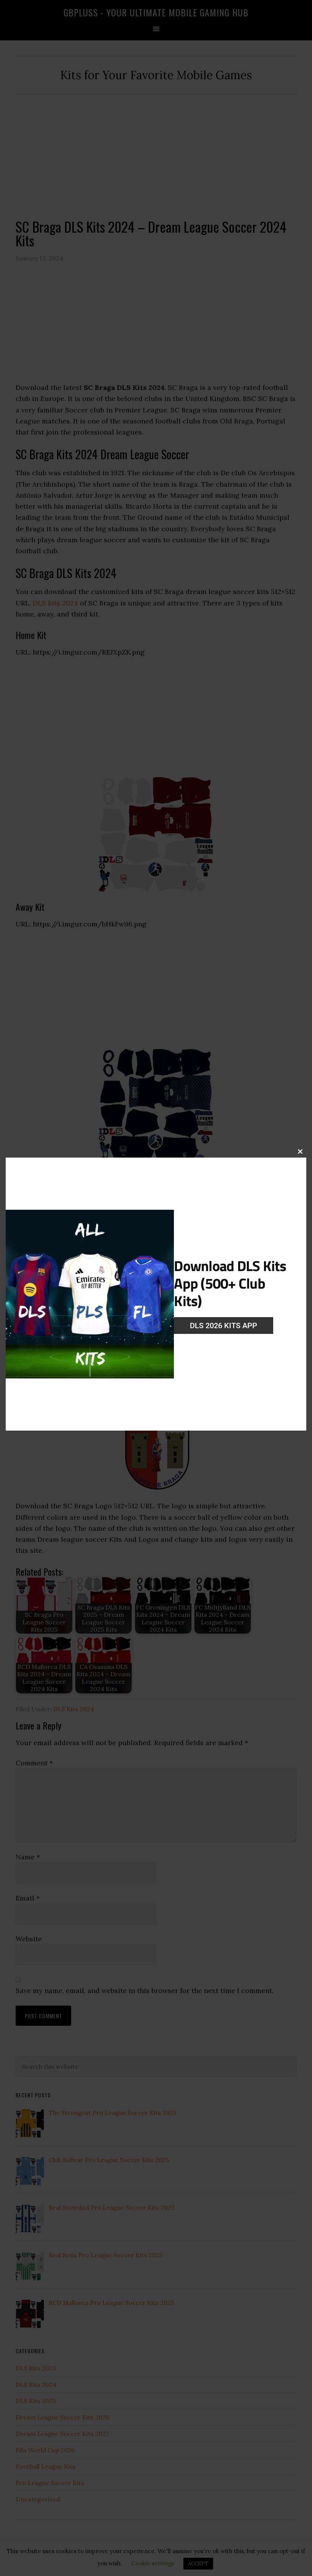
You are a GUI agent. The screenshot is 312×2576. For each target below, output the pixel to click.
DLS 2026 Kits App (224, 1326)
